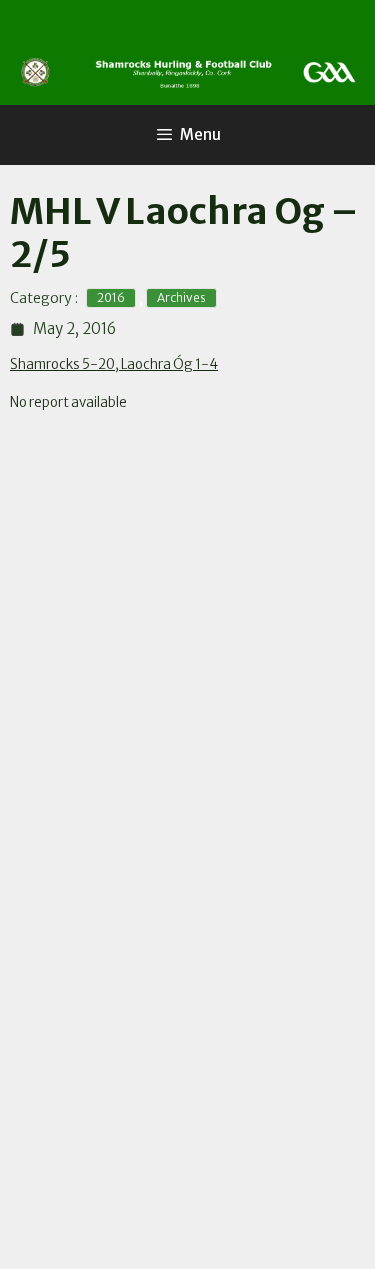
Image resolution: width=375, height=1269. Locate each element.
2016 (111, 297)
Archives (181, 297)
